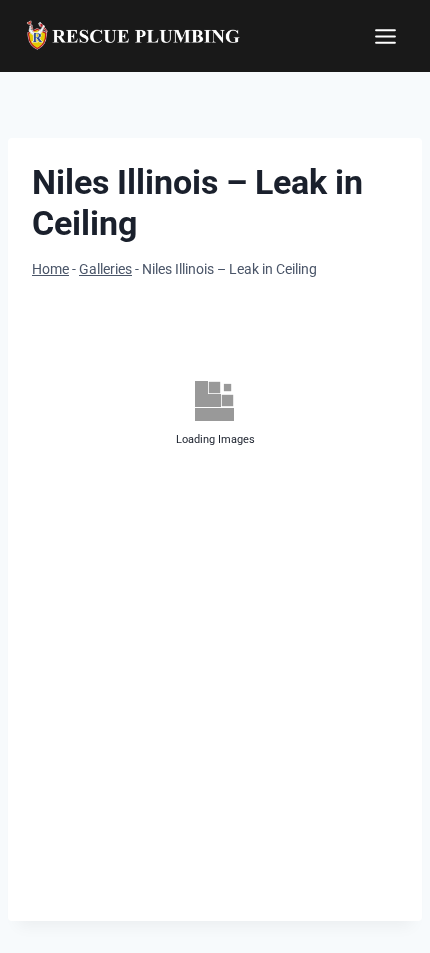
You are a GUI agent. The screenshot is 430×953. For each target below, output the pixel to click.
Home (50, 269)
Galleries (105, 269)
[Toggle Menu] (385, 36)
